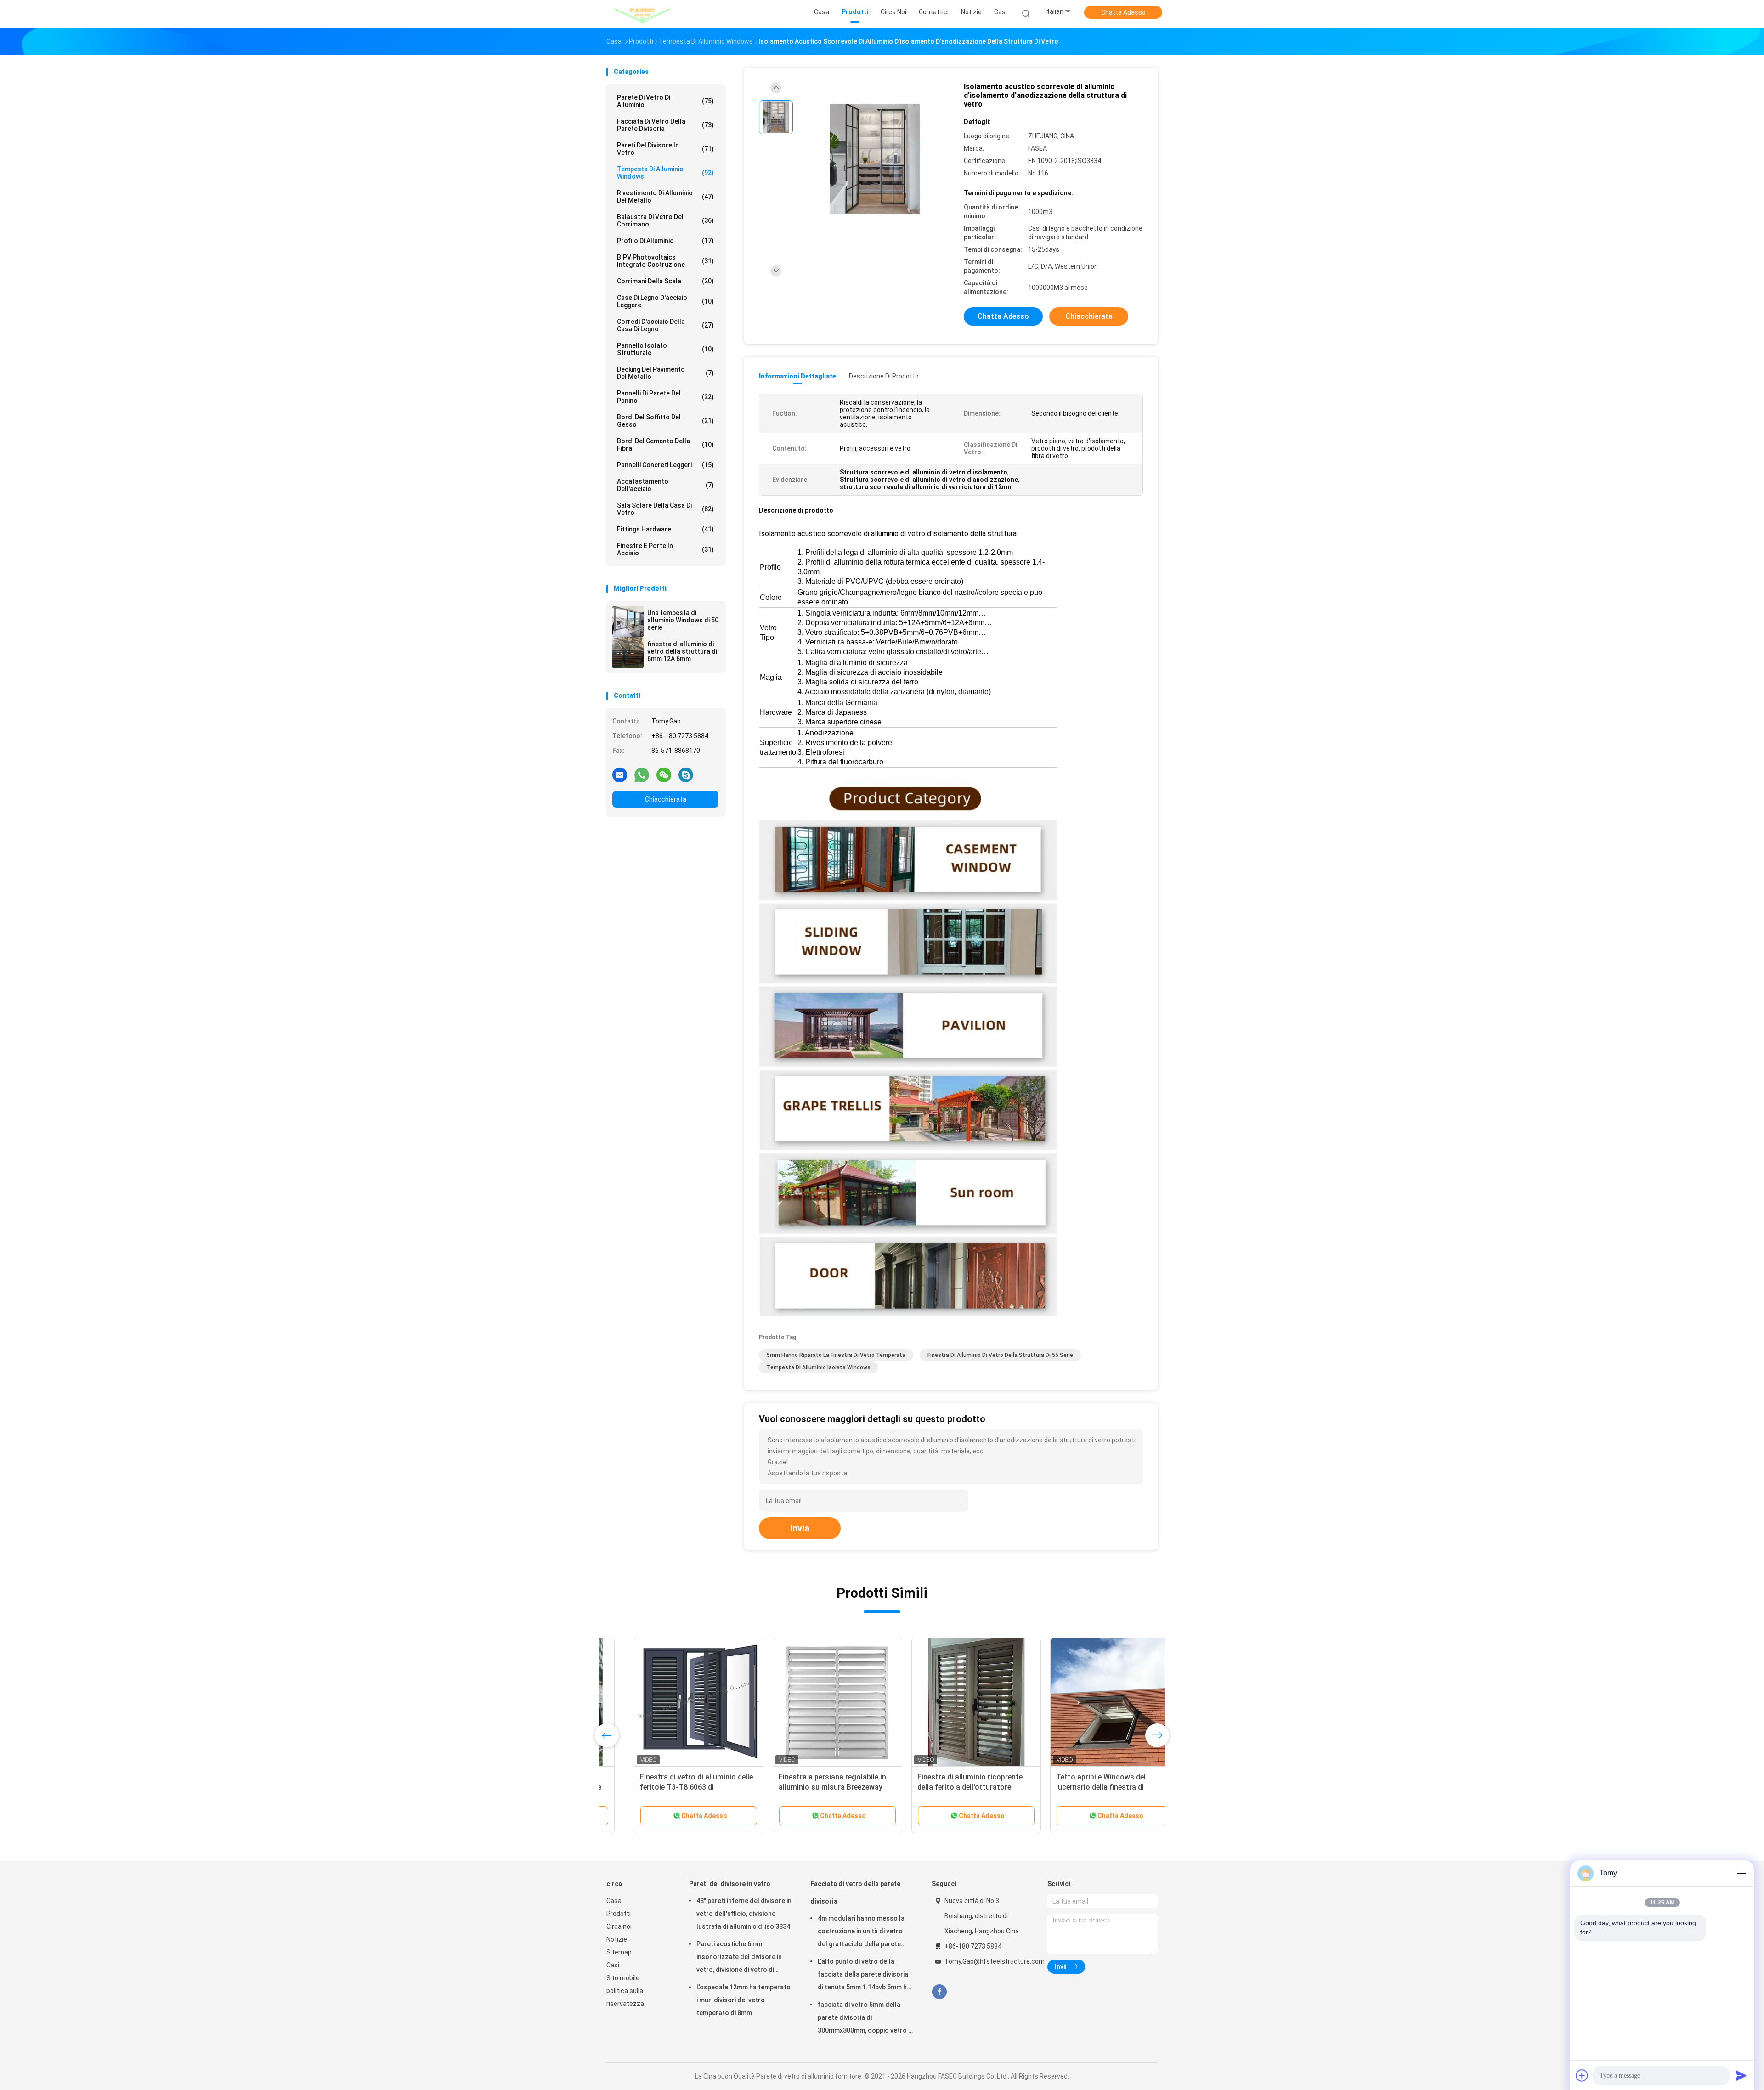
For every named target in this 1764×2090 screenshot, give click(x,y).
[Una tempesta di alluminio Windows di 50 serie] (628, 621)
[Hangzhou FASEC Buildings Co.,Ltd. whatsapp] (642, 774)
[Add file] (1582, 2075)
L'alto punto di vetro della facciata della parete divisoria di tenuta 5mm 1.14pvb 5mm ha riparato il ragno (864, 1976)
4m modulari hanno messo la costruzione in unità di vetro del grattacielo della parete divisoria (861, 1932)
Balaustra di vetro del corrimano (665, 220)
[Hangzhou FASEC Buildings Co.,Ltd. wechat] (664, 774)
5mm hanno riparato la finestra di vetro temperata (836, 1355)
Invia (800, 1528)
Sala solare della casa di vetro (665, 509)
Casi (613, 1965)
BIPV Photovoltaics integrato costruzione (665, 261)
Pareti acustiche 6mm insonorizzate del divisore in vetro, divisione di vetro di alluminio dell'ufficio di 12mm (740, 1958)
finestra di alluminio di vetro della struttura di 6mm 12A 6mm (682, 651)
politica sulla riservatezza (625, 1997)
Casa (614, 1901)
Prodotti (619, 1914)
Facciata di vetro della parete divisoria (665, 125)
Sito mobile (623, 1978)
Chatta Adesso (1123, 12)
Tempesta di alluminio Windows (665, 173)
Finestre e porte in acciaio (665, 549)
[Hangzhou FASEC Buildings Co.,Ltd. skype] (686, 774)
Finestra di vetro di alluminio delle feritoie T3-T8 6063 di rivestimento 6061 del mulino (669, 1787)
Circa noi (619, 1926)
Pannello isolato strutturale (665, 349)
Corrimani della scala (665, 281)
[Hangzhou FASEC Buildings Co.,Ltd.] (642, 14)
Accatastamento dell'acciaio (665, 485)
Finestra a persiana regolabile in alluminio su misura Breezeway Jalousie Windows (805, 1787)
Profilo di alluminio (665, 241)
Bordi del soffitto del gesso (665, 421)
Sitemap (619, 1952)
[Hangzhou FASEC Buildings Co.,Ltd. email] (620, 774)
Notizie (617, 1939)
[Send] (1741, 2075)
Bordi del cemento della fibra (665, 445)
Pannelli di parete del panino (665, 397)
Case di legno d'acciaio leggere (665, 301)
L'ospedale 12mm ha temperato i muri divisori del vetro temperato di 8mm (743, 2000)
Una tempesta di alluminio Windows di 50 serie (683, 620)
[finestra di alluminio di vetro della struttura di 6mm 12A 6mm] (628, 653)
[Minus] (1741, 1873)
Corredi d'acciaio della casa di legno (665, 325)
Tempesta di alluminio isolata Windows (819, 1367)
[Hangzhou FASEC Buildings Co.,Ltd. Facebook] (939, 1992)
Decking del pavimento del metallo (665, 373)
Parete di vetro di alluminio (665, 101)
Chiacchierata (666, 799)
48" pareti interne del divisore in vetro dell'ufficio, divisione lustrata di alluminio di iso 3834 (744, 1914)
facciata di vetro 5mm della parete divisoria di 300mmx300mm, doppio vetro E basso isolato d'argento (865, 2019)
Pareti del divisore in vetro (665, 149)
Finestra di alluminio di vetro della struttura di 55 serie (1000, 1355)
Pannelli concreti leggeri (665, 465)
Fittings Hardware (665, 529)
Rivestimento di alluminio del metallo (665, 197)
